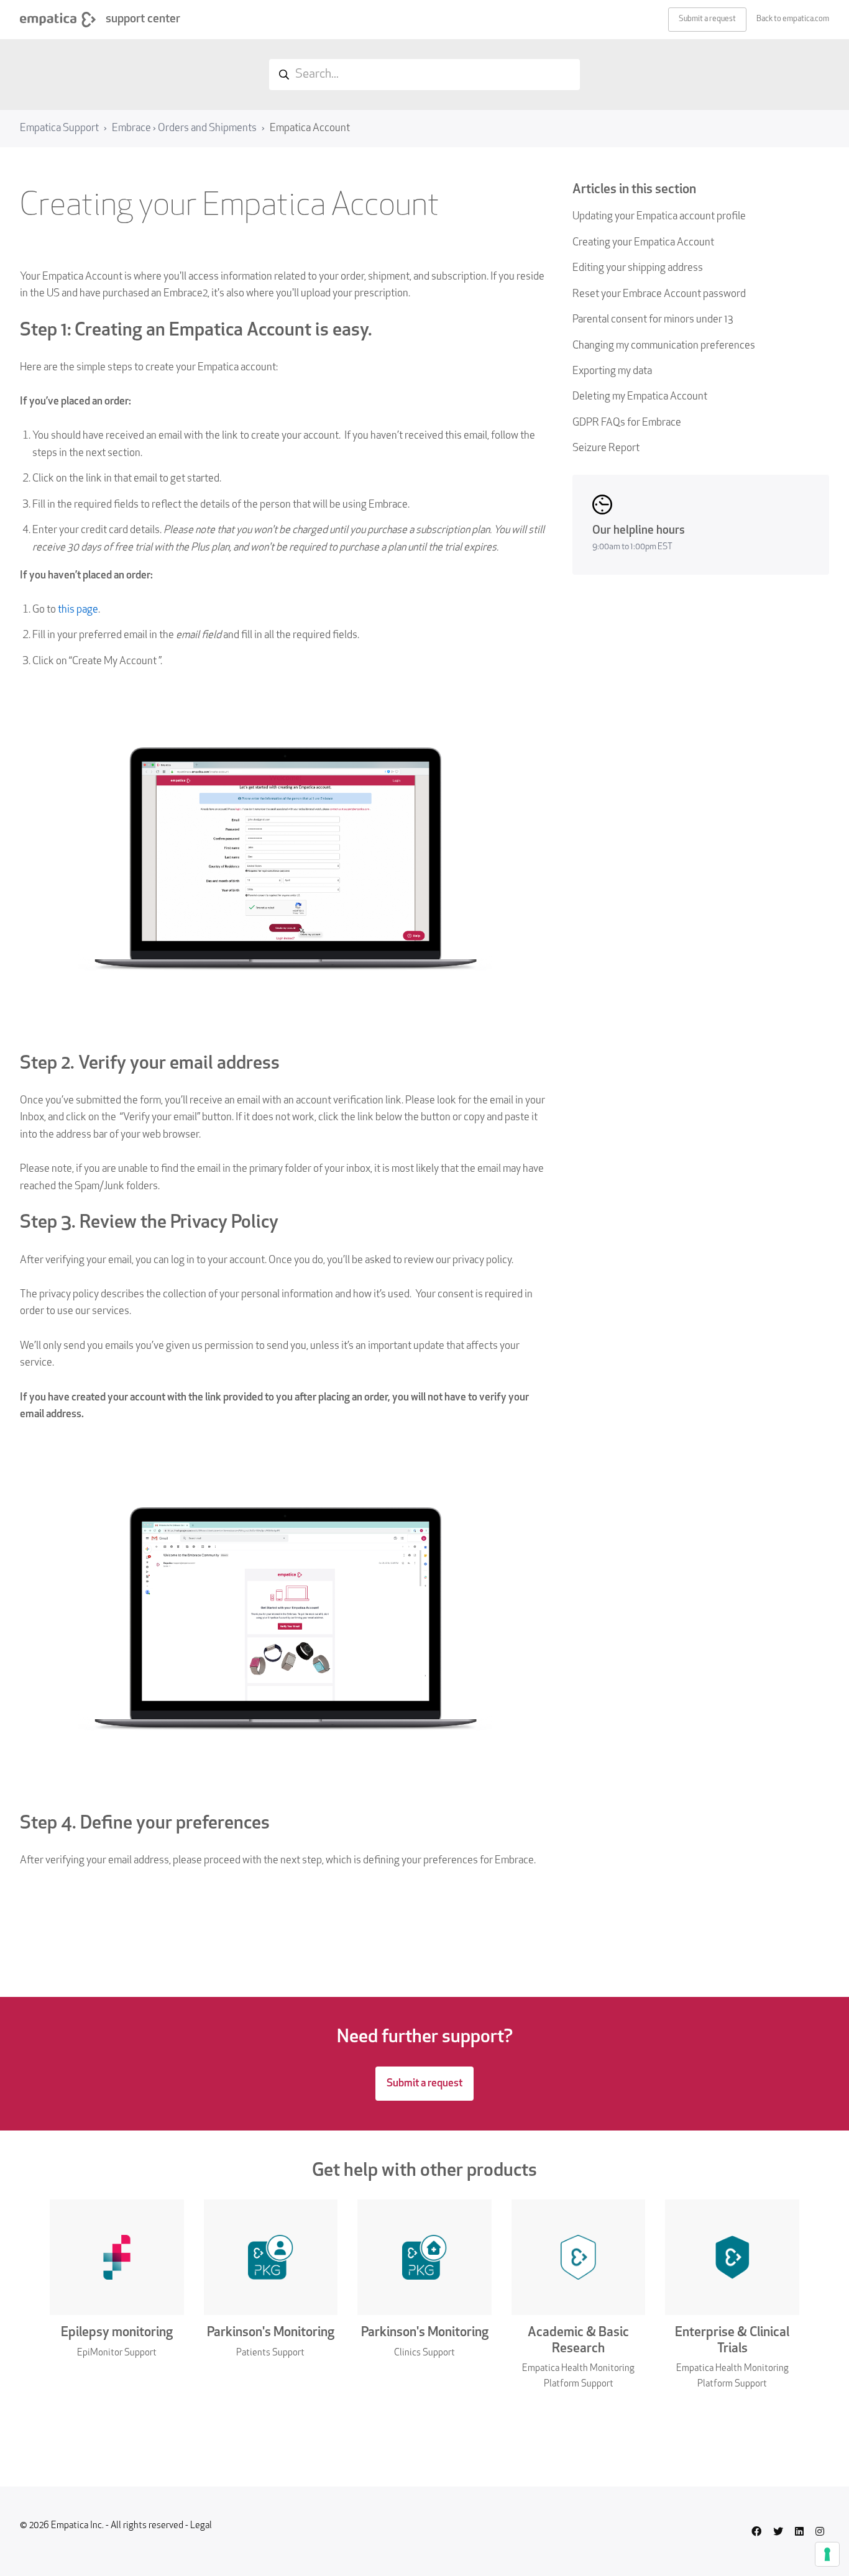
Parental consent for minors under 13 (653, 320)
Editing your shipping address (638, 268)
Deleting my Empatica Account (640, 397)
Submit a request (707, 19)
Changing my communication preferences (664, 346)
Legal (201, 2526)
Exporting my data (612, 371)
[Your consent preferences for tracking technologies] (827, 2554)
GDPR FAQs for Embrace (627, 423)
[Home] (58, 20)
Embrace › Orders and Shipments (184, 128)
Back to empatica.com (793, 19)
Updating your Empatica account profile (659, 217)
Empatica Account (310, 128)
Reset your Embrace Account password (659, 294)
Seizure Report (606, 448)
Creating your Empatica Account (643, 243)
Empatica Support (59, 128)
